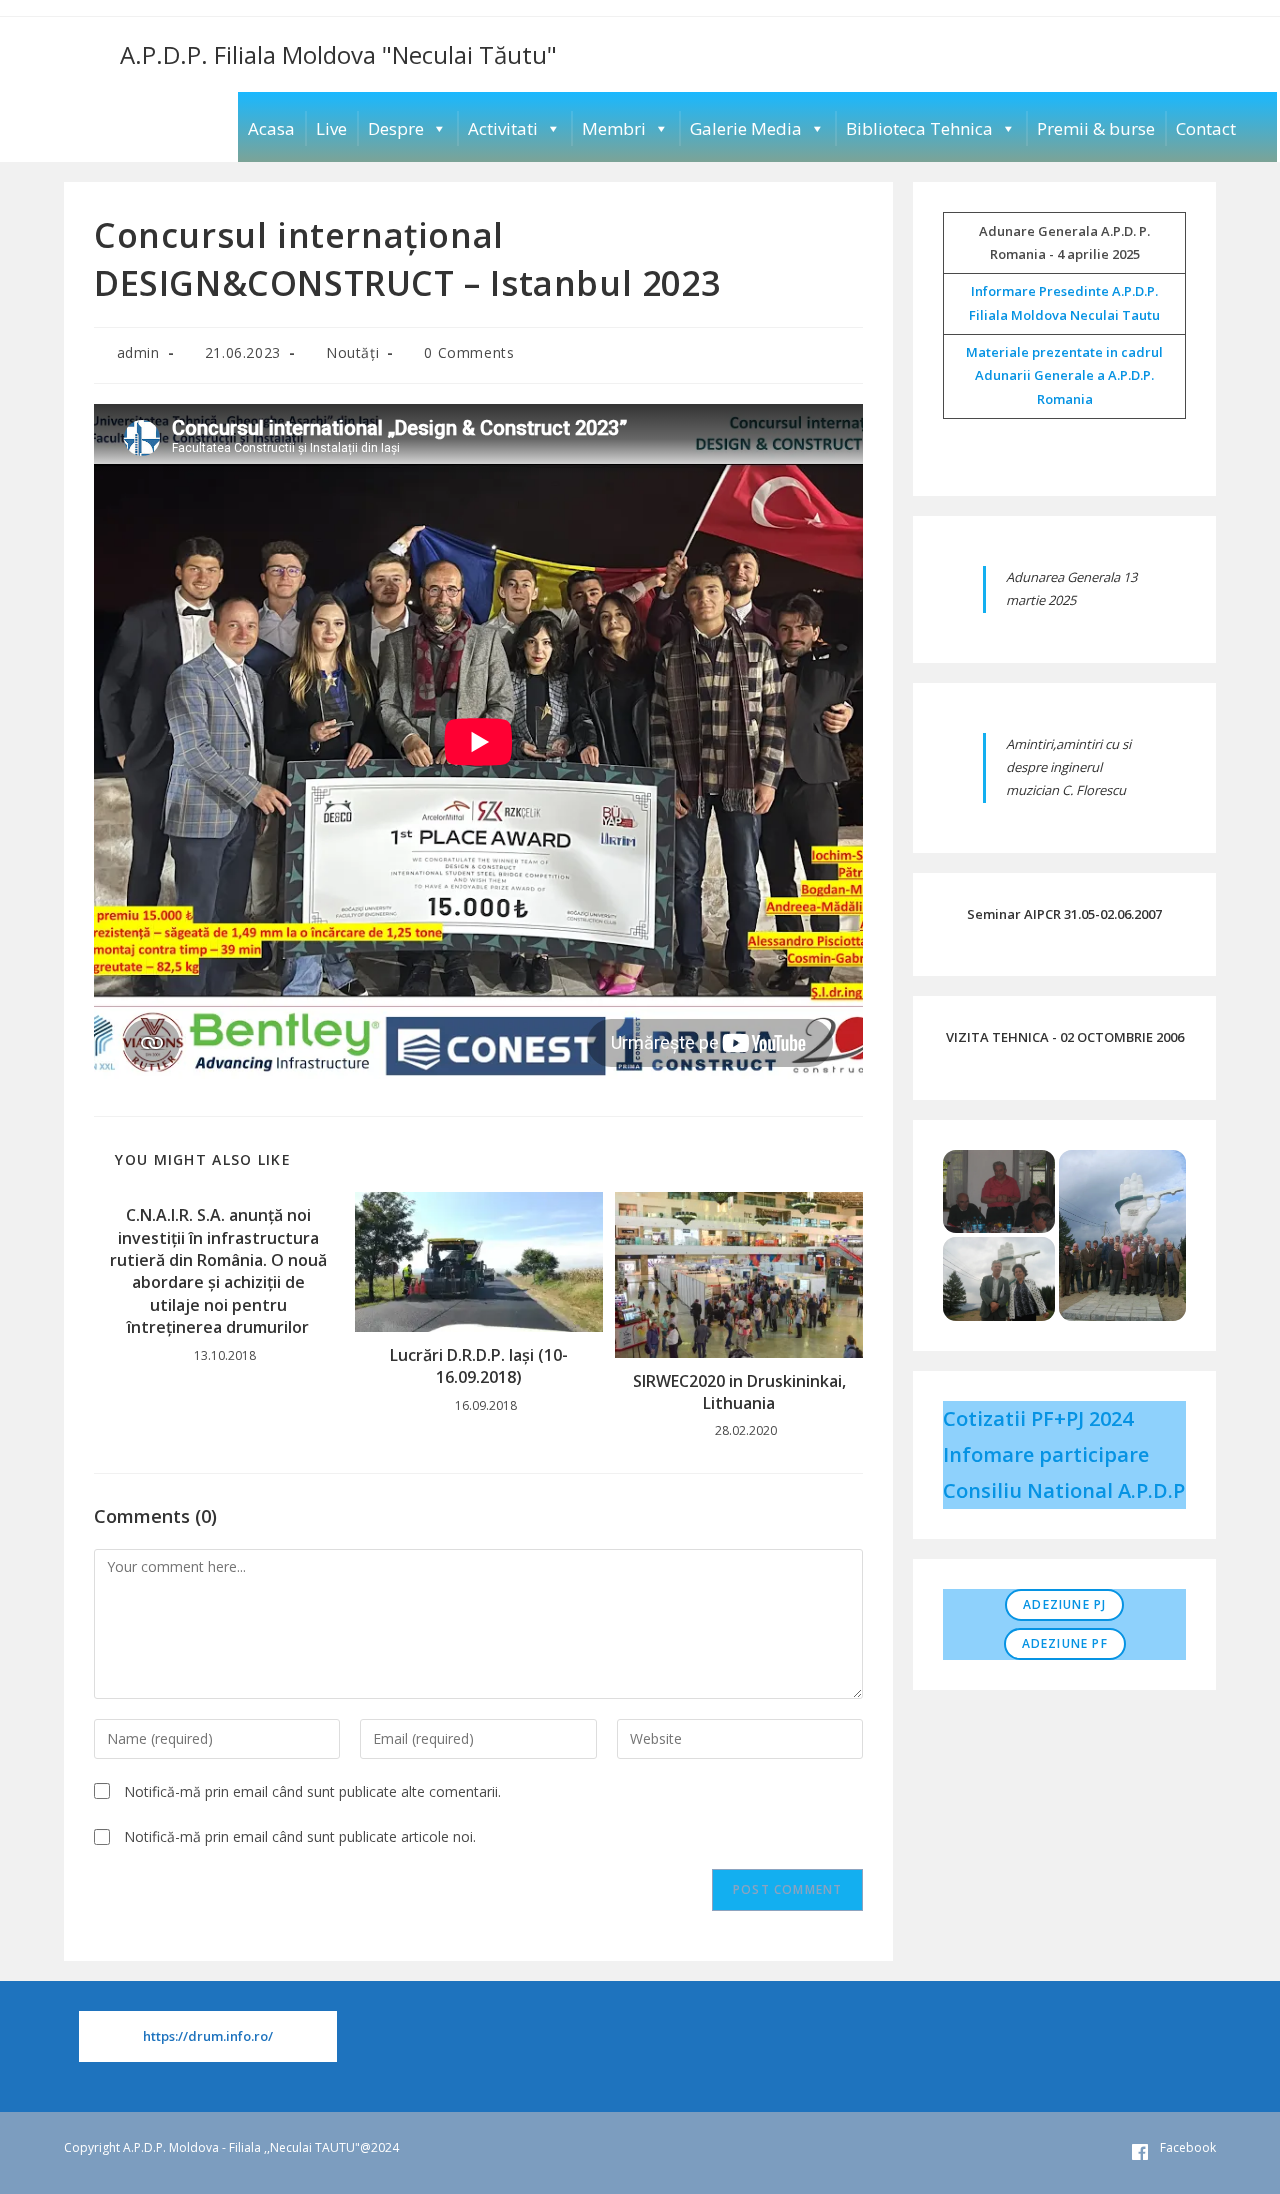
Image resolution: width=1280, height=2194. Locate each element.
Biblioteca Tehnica (919, 128)
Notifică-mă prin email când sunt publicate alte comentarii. (312, 1791)
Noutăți (352, 352)
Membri (614, 128)
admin (138, 352)
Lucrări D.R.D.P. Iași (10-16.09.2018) (479, 1366)
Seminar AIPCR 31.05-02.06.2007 (1064, 914)
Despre (396, 128)
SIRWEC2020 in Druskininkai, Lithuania (739, 1392)
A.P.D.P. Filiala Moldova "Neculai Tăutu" (338, 54)
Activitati (503, 128)
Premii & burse (1096, 128)
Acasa (271, 128)
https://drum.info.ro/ (208, 2036)
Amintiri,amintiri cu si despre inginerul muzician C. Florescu (1068, 767)
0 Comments (469, 352)
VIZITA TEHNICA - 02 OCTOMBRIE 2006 (1065, 1037)
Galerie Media (746, 128)
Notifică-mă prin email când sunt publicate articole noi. (300, 1836)
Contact (1206, 128)
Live (331, 128)
